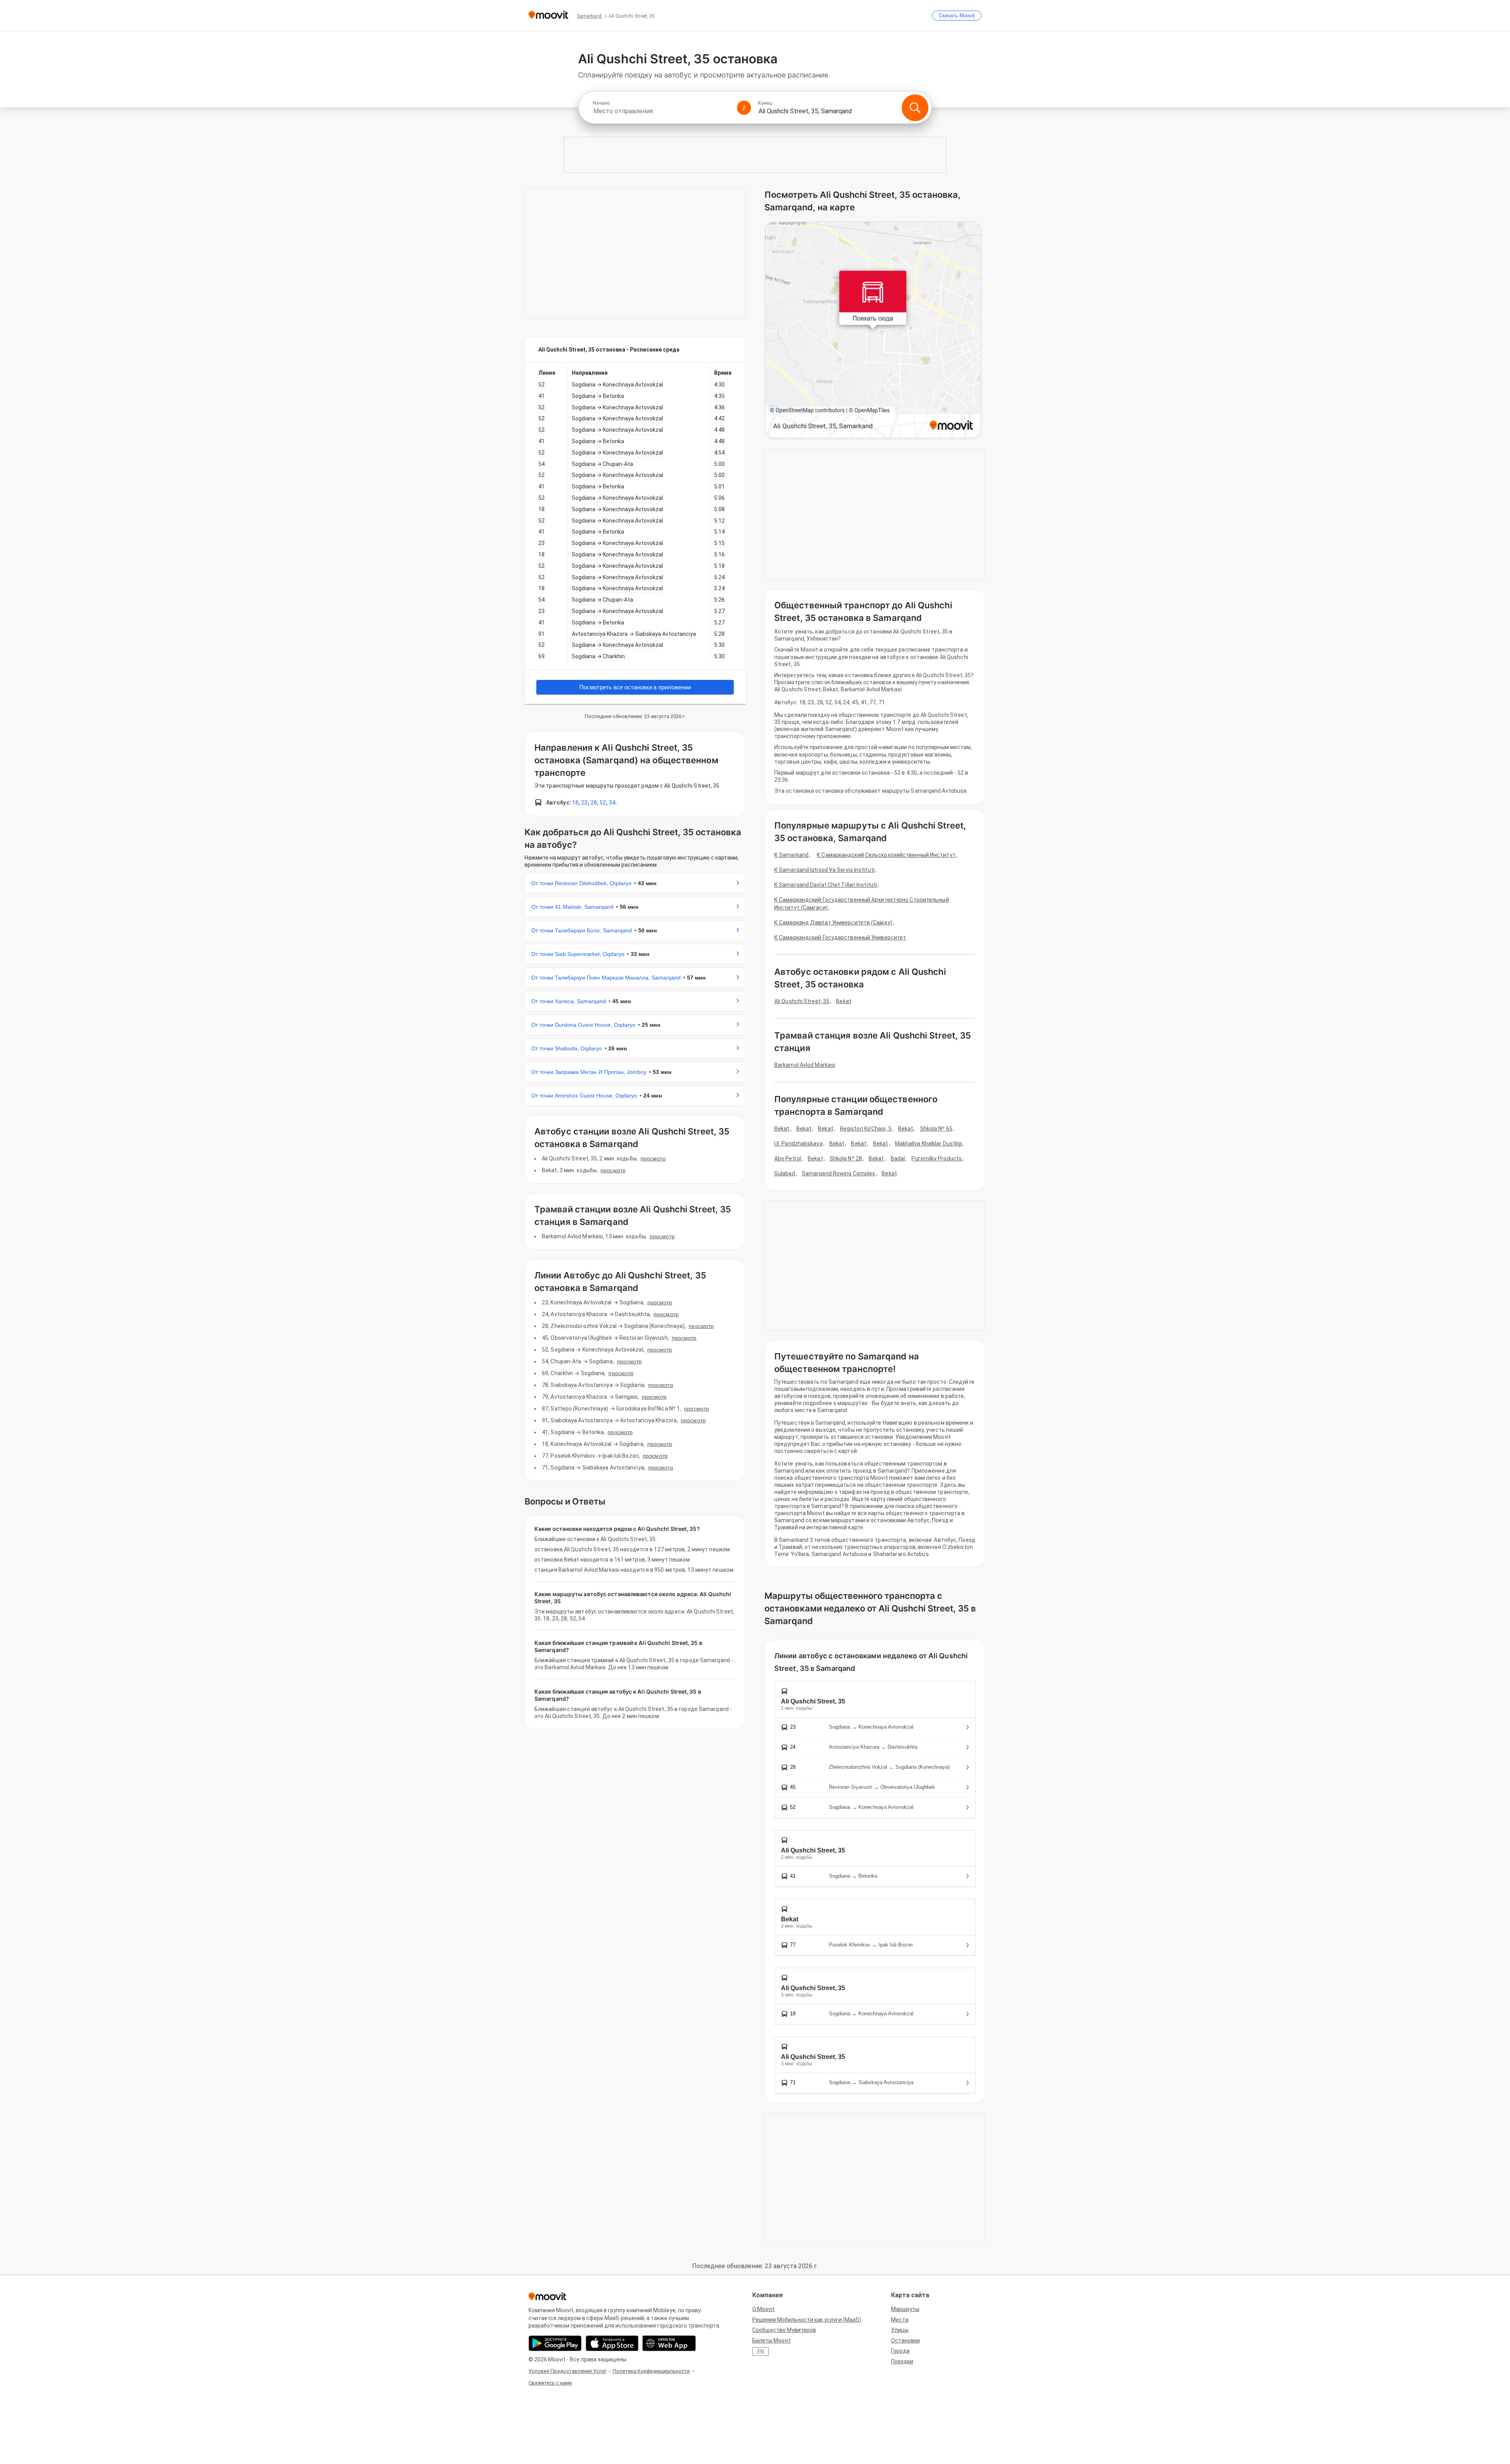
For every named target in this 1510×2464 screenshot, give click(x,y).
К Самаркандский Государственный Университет (840, 937)
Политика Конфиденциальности (651, 2371)
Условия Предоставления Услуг (567, 2371)
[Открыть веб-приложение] (669, 2343)
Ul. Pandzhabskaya (798, 1144)
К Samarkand (791, 855)
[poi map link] (873, 331)
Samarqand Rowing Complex (838, 1173)
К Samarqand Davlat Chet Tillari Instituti (826, 885)
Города (900, 2351)
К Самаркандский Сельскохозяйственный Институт (886, 855)
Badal (898, 1158)
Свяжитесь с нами (550, 2383)
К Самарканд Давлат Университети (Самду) (833, 923)
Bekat (844, 1001)
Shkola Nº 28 (846, 1158)
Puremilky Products (937, 1158)
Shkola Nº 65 (936, 1129)
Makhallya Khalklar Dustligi (929, 1144)
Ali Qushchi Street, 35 (802, 1001)
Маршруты (905, 2309)
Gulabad (785, 1173)
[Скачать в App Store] (612, 2343)
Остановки (905, 2341)
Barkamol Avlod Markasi (805, 1065)
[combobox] (661, 111)
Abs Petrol (788, 1158)
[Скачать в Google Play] (555, 2343)
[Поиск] (915, 108)
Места (900, 2320)
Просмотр (653, 1158)
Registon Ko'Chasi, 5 (866, 1129)
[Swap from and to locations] (744, 108)
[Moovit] (548, 16)
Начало (601, 103)
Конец (765, 103)
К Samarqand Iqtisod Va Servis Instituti (824, 870)
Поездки (902, 2361)
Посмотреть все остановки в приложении (635, 687)
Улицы (900, 2330)
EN (761, 2352)
